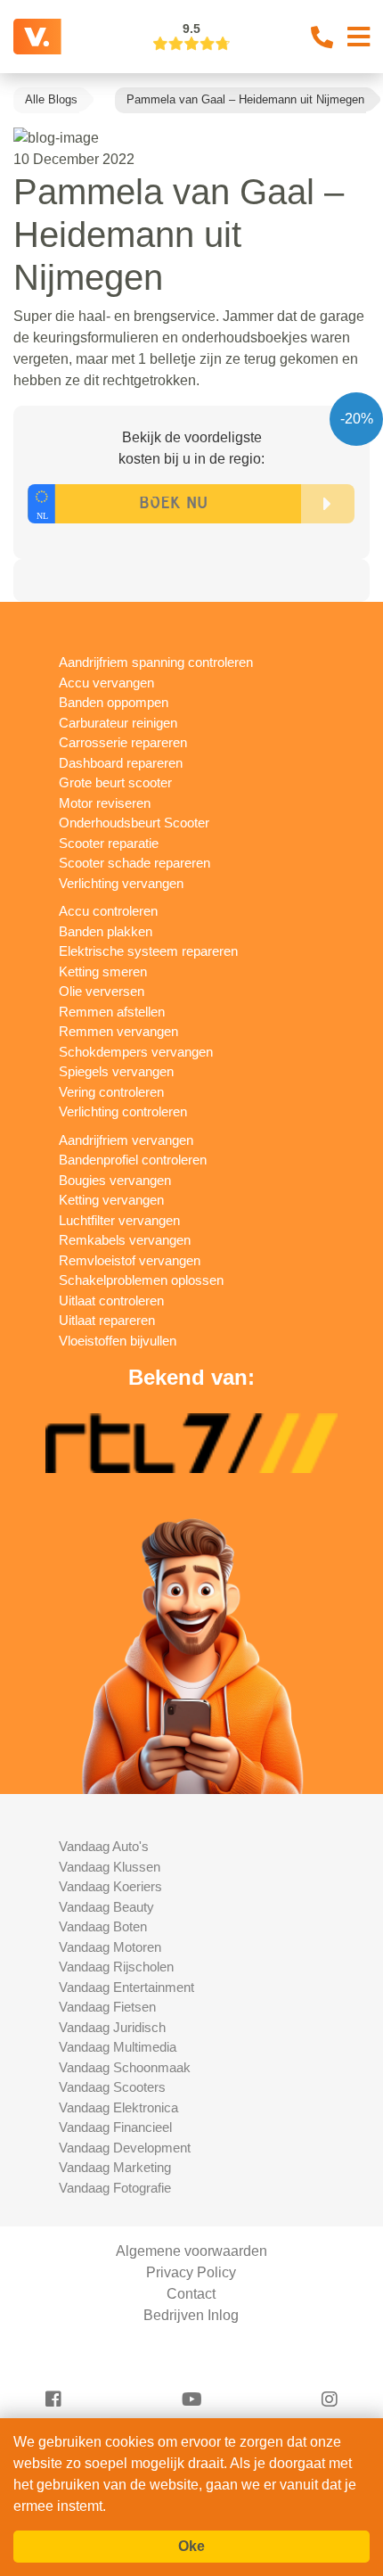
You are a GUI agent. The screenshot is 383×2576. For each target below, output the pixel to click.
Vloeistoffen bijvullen (118, 1341)
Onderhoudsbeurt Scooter (134, 823)
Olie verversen (102, 991)
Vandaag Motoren (110, 1947)
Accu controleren (108, 911)
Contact (191, 2294)
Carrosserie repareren (123, 742)
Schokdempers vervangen (136, 1052)
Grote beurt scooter (115, 782)
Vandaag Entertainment (126, 1987)
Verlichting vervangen (121, 883)
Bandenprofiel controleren (133, 1160)
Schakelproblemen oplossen (141, 1280)
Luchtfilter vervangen (119, 1220)
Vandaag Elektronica (118, 2107)
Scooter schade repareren (134, 863)
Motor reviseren (105, 803)
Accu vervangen (106, 683)
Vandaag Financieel (115, 2127)
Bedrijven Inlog (191, 2315)
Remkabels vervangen (125, 1240)
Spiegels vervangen (116, 1071)
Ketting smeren (103, 971)
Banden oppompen (114, 702)
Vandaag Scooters (112, 2087)
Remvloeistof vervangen (130, 1260)
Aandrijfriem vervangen (126, 1140)
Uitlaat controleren (111, 1300)
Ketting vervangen (111, 1200)
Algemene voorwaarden (191, 2251)
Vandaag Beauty (106, 1907)
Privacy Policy (191, 2272)
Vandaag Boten (103, 1926)
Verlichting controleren (123, 1111)
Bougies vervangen (115, 1180)
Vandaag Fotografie (115, 2188)
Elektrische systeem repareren (148, 951)
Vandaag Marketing (115, 2167)
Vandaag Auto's (104, 1846)
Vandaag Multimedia (118, 2047)
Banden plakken (106, 931)
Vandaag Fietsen (107, 2007)
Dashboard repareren (121, 763)
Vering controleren (111, 1092)
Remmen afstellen (112, 1012)
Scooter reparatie (109, 843)
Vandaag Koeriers (110, 1886)
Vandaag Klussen (110, 1867)
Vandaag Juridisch (112, 2027)
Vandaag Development (125, 2148)
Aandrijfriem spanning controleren (156, 662)
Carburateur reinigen (118, 723)
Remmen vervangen (118, 1031)
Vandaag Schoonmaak (125, 2067)
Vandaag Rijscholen (116, 1967)
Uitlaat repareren (107, 1320)
